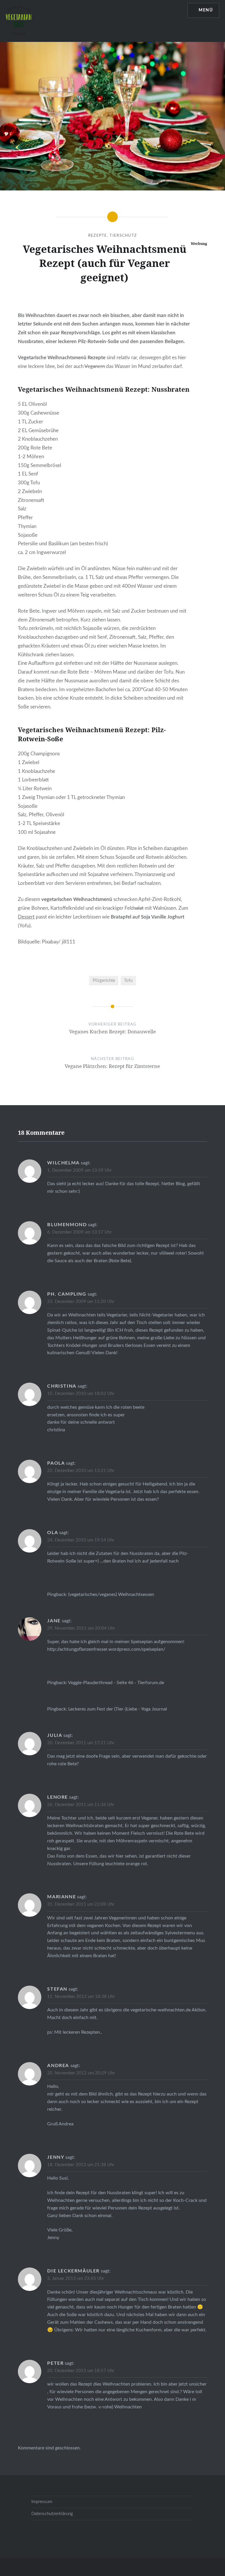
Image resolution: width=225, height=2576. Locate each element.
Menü (206, 10)
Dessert (26, 917)
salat (139, 908)
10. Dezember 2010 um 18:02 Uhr (81, 1394)
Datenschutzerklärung (52, 2514)
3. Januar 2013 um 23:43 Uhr (76, 2278)
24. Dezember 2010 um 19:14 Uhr (81, 1540)
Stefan (57, 1989)
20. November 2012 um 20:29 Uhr (81, 2073)
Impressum (42, 2502)
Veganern (95, 366)
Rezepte (98, 236)
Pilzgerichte (104, 981)
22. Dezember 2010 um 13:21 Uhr (81, 1471)
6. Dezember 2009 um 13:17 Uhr (79, 1232)
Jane (54, 1621)
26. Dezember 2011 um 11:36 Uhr (81, 1805)
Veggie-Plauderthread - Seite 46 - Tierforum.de (116, 1683)
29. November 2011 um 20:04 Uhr (81, 1628)
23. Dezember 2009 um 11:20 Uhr (81, 1302)
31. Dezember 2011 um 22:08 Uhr (81, 1904)
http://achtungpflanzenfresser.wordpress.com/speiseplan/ (106, 1649)
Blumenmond (67, 1225)
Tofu (128, 981)
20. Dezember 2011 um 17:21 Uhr (81, 1743)
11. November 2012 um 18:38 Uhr (81, 1997)
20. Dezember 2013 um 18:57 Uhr (81, 2371)
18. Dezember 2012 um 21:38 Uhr (81, 2165)
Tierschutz (123, 236)
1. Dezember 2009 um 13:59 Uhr (79, 1170)
